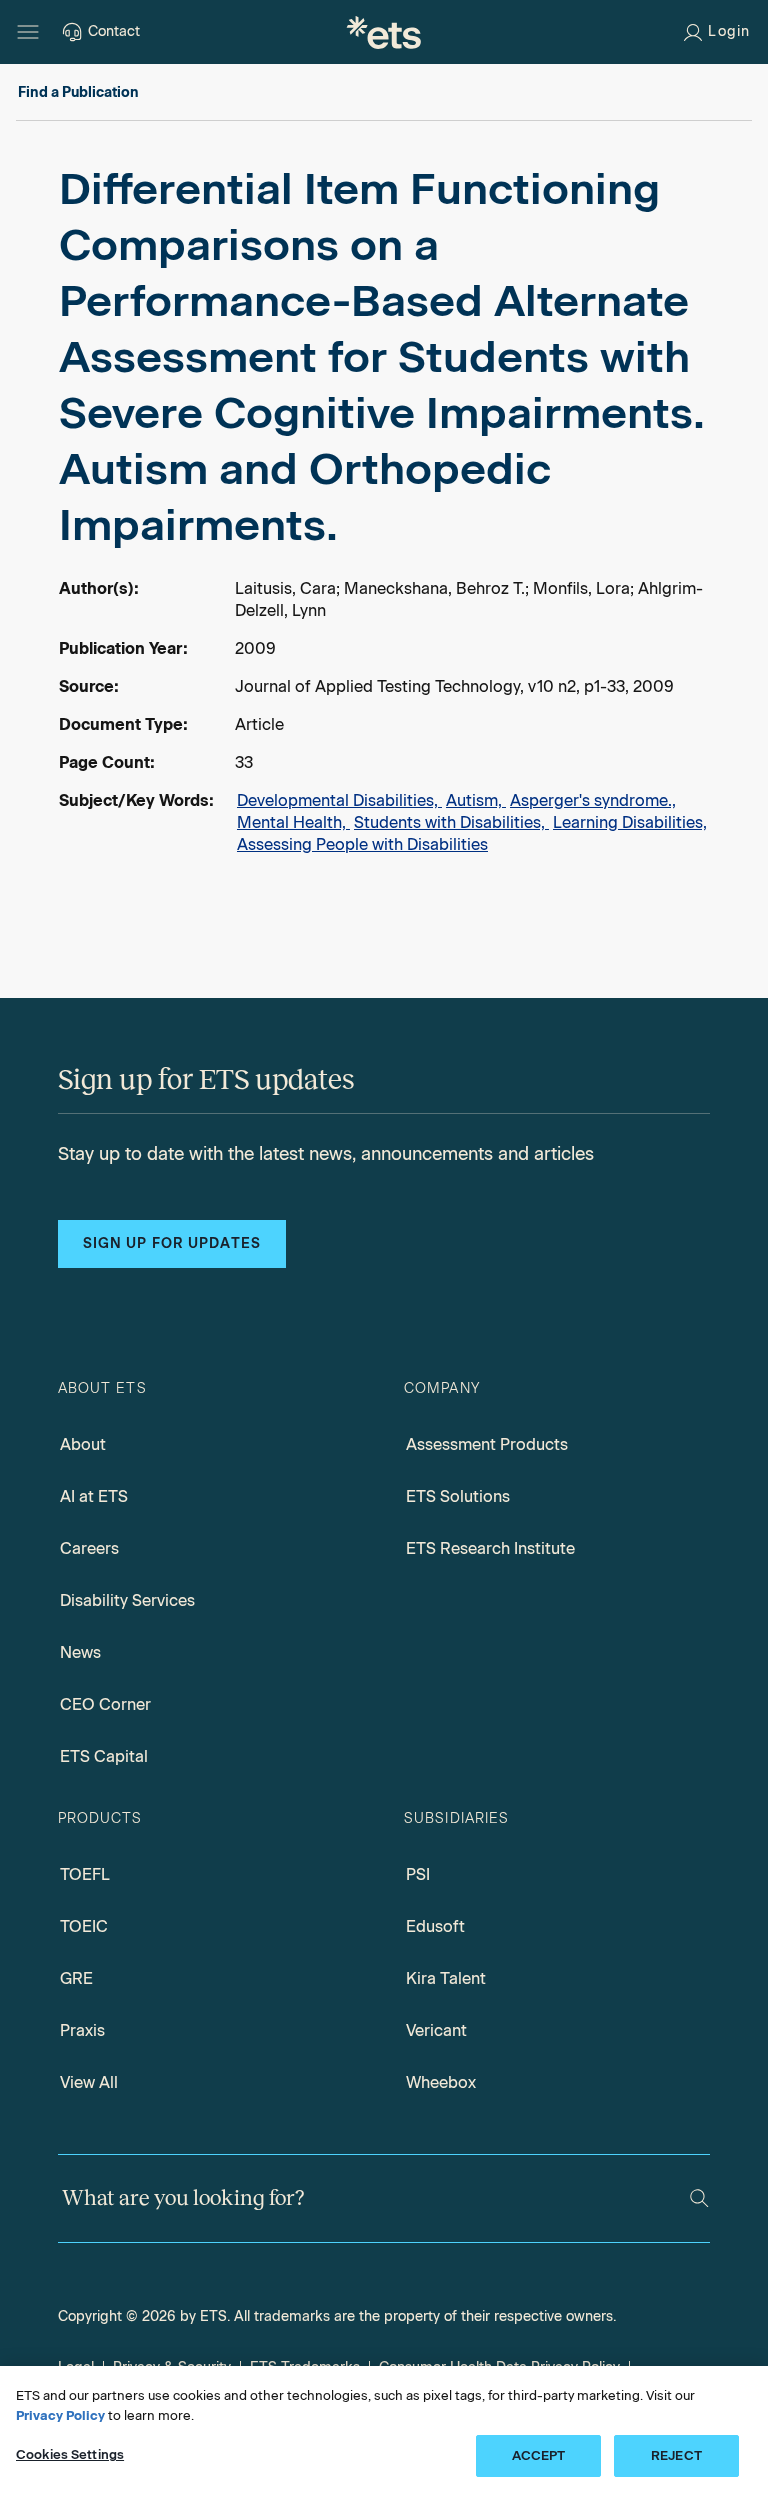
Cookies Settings (70, 2454)
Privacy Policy (60, 2415)
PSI (418, 1874)
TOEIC (84, 1926)
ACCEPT (539, 2455)
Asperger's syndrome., (593, 800)
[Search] (699, 2198)
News (80, 1652)
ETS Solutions (458, 1496)
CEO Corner (105, 1704)
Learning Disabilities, (630, 822)
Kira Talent (446, 1978)
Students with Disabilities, (451, 822)
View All (89, 2082)
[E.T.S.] (384, 32)
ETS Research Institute (490, 1548)
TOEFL (85, 1874)
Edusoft (435, 1926)
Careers (89, 1548)
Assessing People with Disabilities (362, 844)
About (83, 1444)
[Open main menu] (28, 32)
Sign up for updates (172, 1243)
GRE (76, 1978)
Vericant (436, 2030)
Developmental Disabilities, (339, 800)
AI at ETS (94, 1496)
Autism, (476, 800)
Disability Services (127, 1600)
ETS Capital (104, 1756)
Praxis (82, 2030)
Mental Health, (293, 822)
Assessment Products (487, 1444)
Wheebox (441, 2082)
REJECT (676, 2455)
